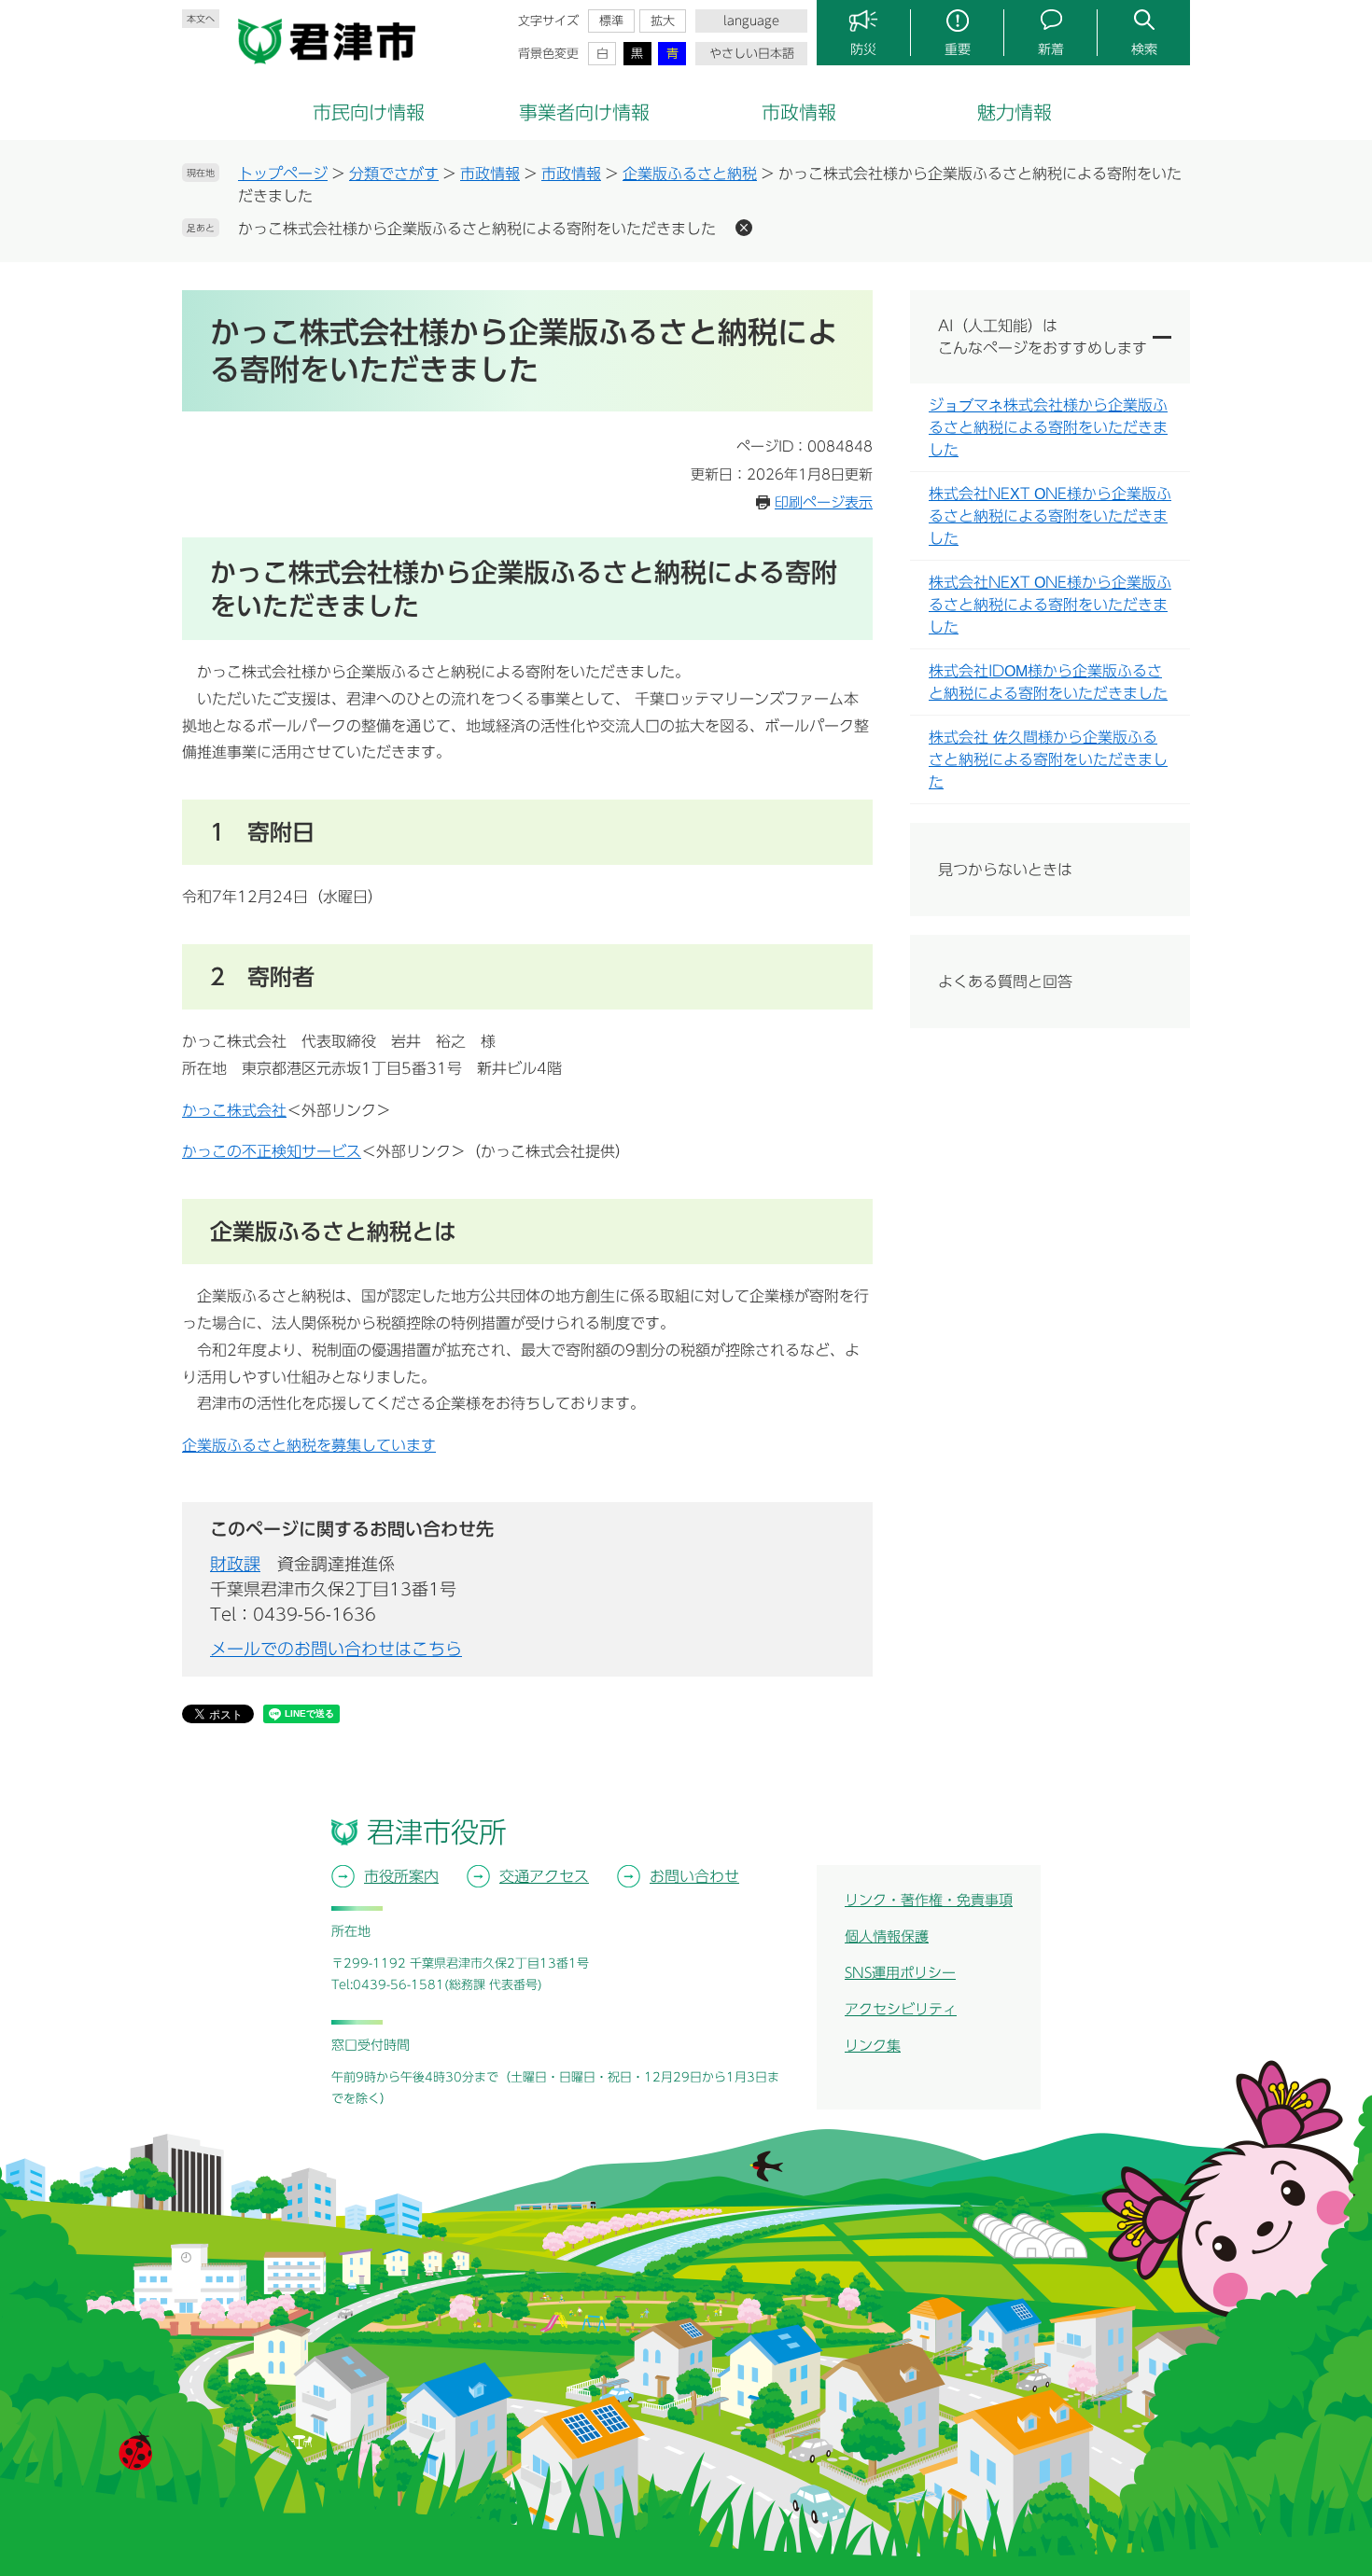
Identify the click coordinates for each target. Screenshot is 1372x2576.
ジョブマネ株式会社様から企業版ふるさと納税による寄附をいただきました (1048, 427)
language (751, 21)
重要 (958, 49)
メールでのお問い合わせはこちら (336, 1649)
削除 (744, 228)
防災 (863, 49)
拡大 (663, 21)
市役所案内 (401, 1876)
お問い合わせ (694, 1876)
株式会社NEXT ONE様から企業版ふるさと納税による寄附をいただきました (1050, 516)
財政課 (235, 1564)
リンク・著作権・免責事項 (929, 1900)
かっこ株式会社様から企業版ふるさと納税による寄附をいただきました (477, 229)
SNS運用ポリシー (900, 1973)
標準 (611, 21)
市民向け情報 (369, 112)
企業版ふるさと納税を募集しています (309, 1445)
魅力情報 (1015, 112)
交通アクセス (544, 1876)
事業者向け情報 (584, 112)
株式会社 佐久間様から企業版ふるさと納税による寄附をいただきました (1048, 759)
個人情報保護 (887, 1936)
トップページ (283, 174)
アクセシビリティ (901, 2009)
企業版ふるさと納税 (690, 174)
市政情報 (799, 112)
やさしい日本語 (752, 54)
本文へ (201, 19)
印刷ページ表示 (824, 502)
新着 (1051, 49)
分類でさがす (394, 174)
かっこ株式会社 (234, 1110)
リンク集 (873, 2046)
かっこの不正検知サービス (272, 1151)
